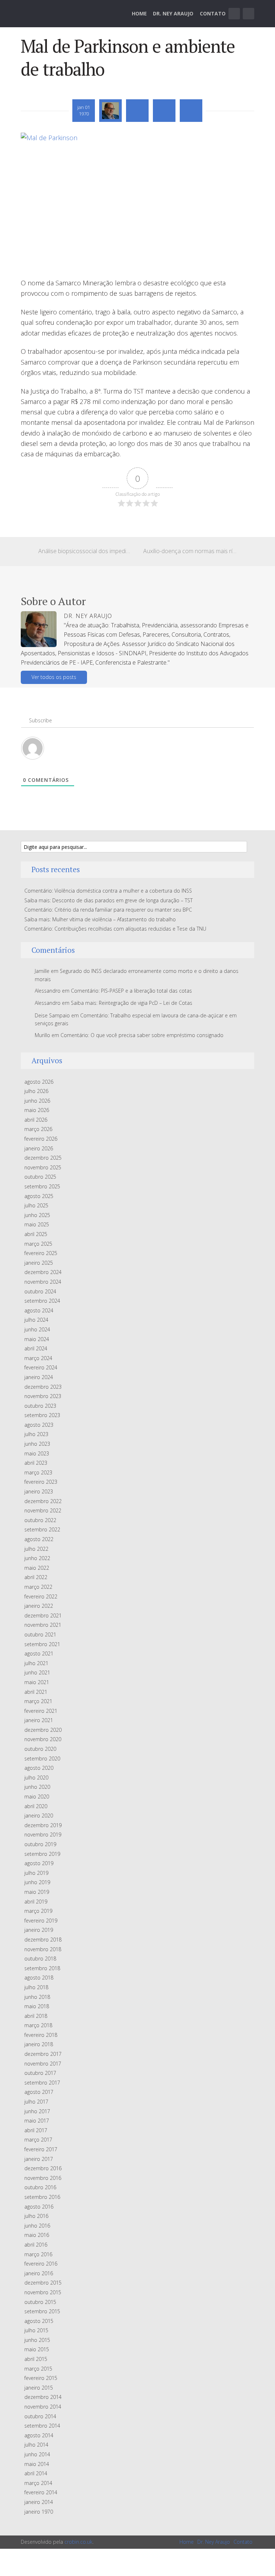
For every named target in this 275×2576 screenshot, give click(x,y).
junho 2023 (37, 1444)
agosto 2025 (39, 1196)
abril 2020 (36, 1806)
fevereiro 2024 (41, 1367)
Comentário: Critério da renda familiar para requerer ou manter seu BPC (108, 910)
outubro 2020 (40, 1749)
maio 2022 (37, 1568)
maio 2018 (37, 2006)
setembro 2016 (42, 2197)
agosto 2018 (39, 1978)
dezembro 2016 (43, 2168)
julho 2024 (36, 1320)
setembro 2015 (42, 2311)
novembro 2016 (43, 2178)
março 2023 (38, 1472)
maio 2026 (37, 1110)
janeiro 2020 (39, 1815)
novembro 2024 (43, 1282)
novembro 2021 (43, 1625)
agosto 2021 (39, 1653)
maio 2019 (37, 1892)
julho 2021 (36, 1663)
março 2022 (38, 1587)
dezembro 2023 (43, 1387)
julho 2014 (36, 2445)
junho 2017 (37, 2111)
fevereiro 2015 (41, 2378)
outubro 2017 (40, 2073)
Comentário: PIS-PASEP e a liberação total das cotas (131, 991)
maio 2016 (37, 2235)
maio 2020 (37, 1796)
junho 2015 (37, 2340)
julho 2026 (36, 1091)
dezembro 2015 (43, 2283)
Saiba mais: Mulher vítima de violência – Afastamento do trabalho (100, 919)
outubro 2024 (40, 1291)
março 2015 (38, 2369)
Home (139, 13)
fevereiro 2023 (41, 1482)
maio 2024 (37, 1339)
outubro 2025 (40, 1177)
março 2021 (38, 1701)
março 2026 (38, 1129)
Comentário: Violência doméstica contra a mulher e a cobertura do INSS (108, 891)
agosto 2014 (39, 2435)
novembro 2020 (43, 1739)
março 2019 (38, 1911)
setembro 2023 (42, 1415)
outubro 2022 (40, 1520)
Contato (213, 13)
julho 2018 (36, 1987)
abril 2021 (36, 1692)
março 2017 (38, 2140)
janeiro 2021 (39, 1720)
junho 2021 (37, 1672)
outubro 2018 (40, 1959)
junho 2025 (37, 1215)
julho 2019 (36, 1873)
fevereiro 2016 (41, 2264)
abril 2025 (36, 1234)
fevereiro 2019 (41, 1921)
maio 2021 (37, 1682)
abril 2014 (36, 2473)
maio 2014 (37, 2464)
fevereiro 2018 (41, 2035)
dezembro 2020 (43, 1730)
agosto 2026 (39, 1082)
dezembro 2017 (43, 2054)
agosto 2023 (39, 1425)
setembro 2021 (42, 1644)
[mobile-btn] (234, 14)
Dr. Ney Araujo (173, 13)
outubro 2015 (40, 2302)
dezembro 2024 (43, 1272)
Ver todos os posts (54, 677)
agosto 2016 (39, 2207)
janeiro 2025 (39, 1263)
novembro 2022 (43, 1510)
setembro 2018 (42, 1968)
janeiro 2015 (39, 2388)
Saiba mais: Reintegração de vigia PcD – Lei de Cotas (132, 1003)
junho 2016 (37, 2226)
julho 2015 (36, 2330)
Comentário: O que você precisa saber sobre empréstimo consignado (142, 1035)
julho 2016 (36, 2216)
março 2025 (38, 1244)
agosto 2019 (39, 1863)
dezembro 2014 (43, 2397)
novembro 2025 (43, 1167)
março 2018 (38, 2025)
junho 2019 (37, 1882)
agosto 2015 (39, 2321)
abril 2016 (36, 2245)
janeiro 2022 (39, 1606)
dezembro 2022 (43, 1501)
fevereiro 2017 (41, 2149)
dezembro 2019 (43, 1825)
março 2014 (38, 2483)
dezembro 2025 (43, 1158)
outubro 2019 (40, 1844)
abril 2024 (36, 1348)
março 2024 (38, 1358)
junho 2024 (37, 1329)
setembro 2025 (42, 1186)
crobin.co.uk (78, 2542)
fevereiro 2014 (41, 2492)
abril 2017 (36, 2130)
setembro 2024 (42, 1301)
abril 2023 (36, 1463)
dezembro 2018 (43, 1940)
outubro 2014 (40, 2416)
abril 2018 (36, 2016)
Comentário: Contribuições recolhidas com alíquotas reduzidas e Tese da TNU (115, 929)
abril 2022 (36, 1577)
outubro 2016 (40, 2187)
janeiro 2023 (39, 1491)
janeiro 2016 (39, 2273)
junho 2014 (37, 2454)
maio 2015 (37, 2349)
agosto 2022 (39, 1539)
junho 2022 (37, 1558)
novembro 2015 (43, 2292)
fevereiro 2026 (41, 1139)
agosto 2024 (39, 1310)
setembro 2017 (42, 2083)
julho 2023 (36, 1434)
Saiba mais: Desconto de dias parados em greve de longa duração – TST (108, 900)
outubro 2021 (40, 1634)
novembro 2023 (43, 1396)
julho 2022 (36, 1549)
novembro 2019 (43, 1834)
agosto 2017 (39, 2092)
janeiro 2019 (39, 1930)
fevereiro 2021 (41, 1711)
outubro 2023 (40, 1406)
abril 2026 (36, 1120)
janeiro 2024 (39, 1377)
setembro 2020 (42, 1758)
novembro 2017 (43, 2064)
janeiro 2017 (39, 2159)
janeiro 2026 (39, 1148)
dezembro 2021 (43, 1615)
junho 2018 (37, 1997)
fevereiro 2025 (41, 1253)
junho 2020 (37, 1787)
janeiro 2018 (39, 2044)
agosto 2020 (39, 1768)
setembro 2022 (42, 1529)
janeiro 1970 (39, 2512)
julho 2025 (36, 1205)
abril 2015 (36, 2359)
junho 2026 (37, 1101)
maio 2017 (37, 2121)
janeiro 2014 (39, 2502)
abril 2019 (36, 1902)
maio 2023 (37, 1453)
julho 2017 (36, 2102)
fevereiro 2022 (41, 1596)
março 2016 (38, 2254)
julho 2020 (36, 1777)
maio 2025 (37, 1224)
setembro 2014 (42, 2426)
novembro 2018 (43, 1949)
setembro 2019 (42, 1854)
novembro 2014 (43, 2407)
